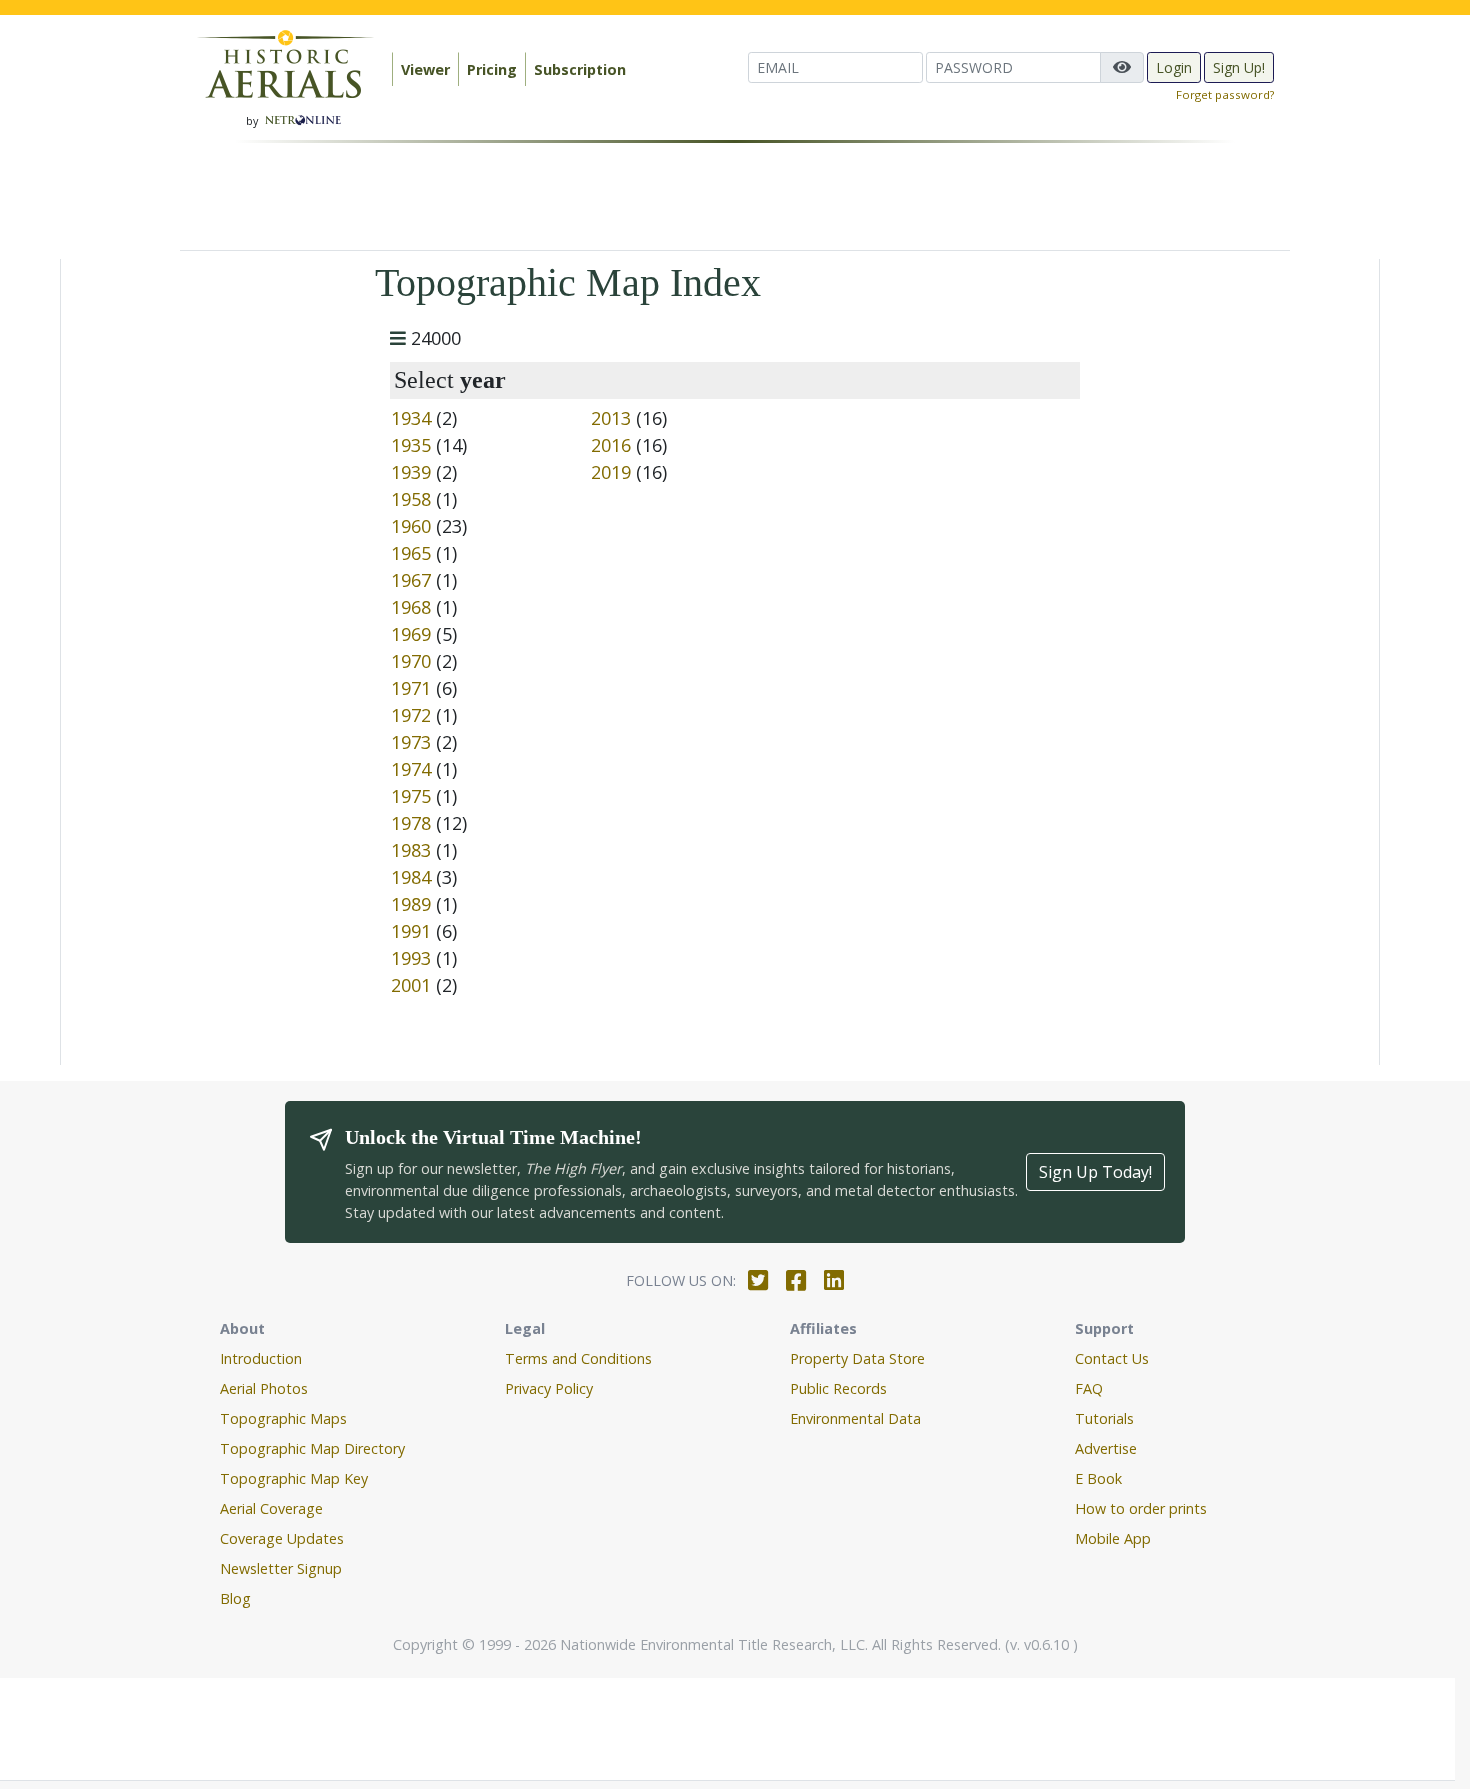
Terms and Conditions (578, 1358)
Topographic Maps (283, 1418)
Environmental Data (855, 1418)
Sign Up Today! (1095, 1172)
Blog (235, 1598)
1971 (411, 688)
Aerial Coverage (271, 1508)
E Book (1098, 1478)
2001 (411, 985)
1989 (411, 904)
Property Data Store (857, 1358)
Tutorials (1104, 1418)
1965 (411, 553)
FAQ (1089, 1388)
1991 (411, 931)
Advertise (1106, 1448)
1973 (411, 742)
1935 (411, 445)
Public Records (838, 1388)
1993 (411, 958)
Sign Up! (1239, 67)
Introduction (261, 1358)
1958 (411, 499)
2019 (611, 472)
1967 (411, 580)
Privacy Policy (549, 1388)
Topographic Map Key (294, 1478)
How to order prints (1141, 1508)
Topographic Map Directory (312, 1448)
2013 (611, 418)
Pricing (492, 69)
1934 (411, 418)
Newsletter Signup (281, 1568)
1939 (411, 472)
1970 (411, 661)
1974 (411, 769)
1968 (411, 607)
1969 (411, 634)
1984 (411, 877)
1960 (411, 526)
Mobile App (1113, 1538)
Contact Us (1112, 1358)
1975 (411, 796)
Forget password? (1225, 94)
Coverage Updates (282, 1538)
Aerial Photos (264, 1388)
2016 (611, 445)
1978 (411, 823)
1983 (411, 850)
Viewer (425, 69)
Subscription (580, 69)
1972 (411, 715)
